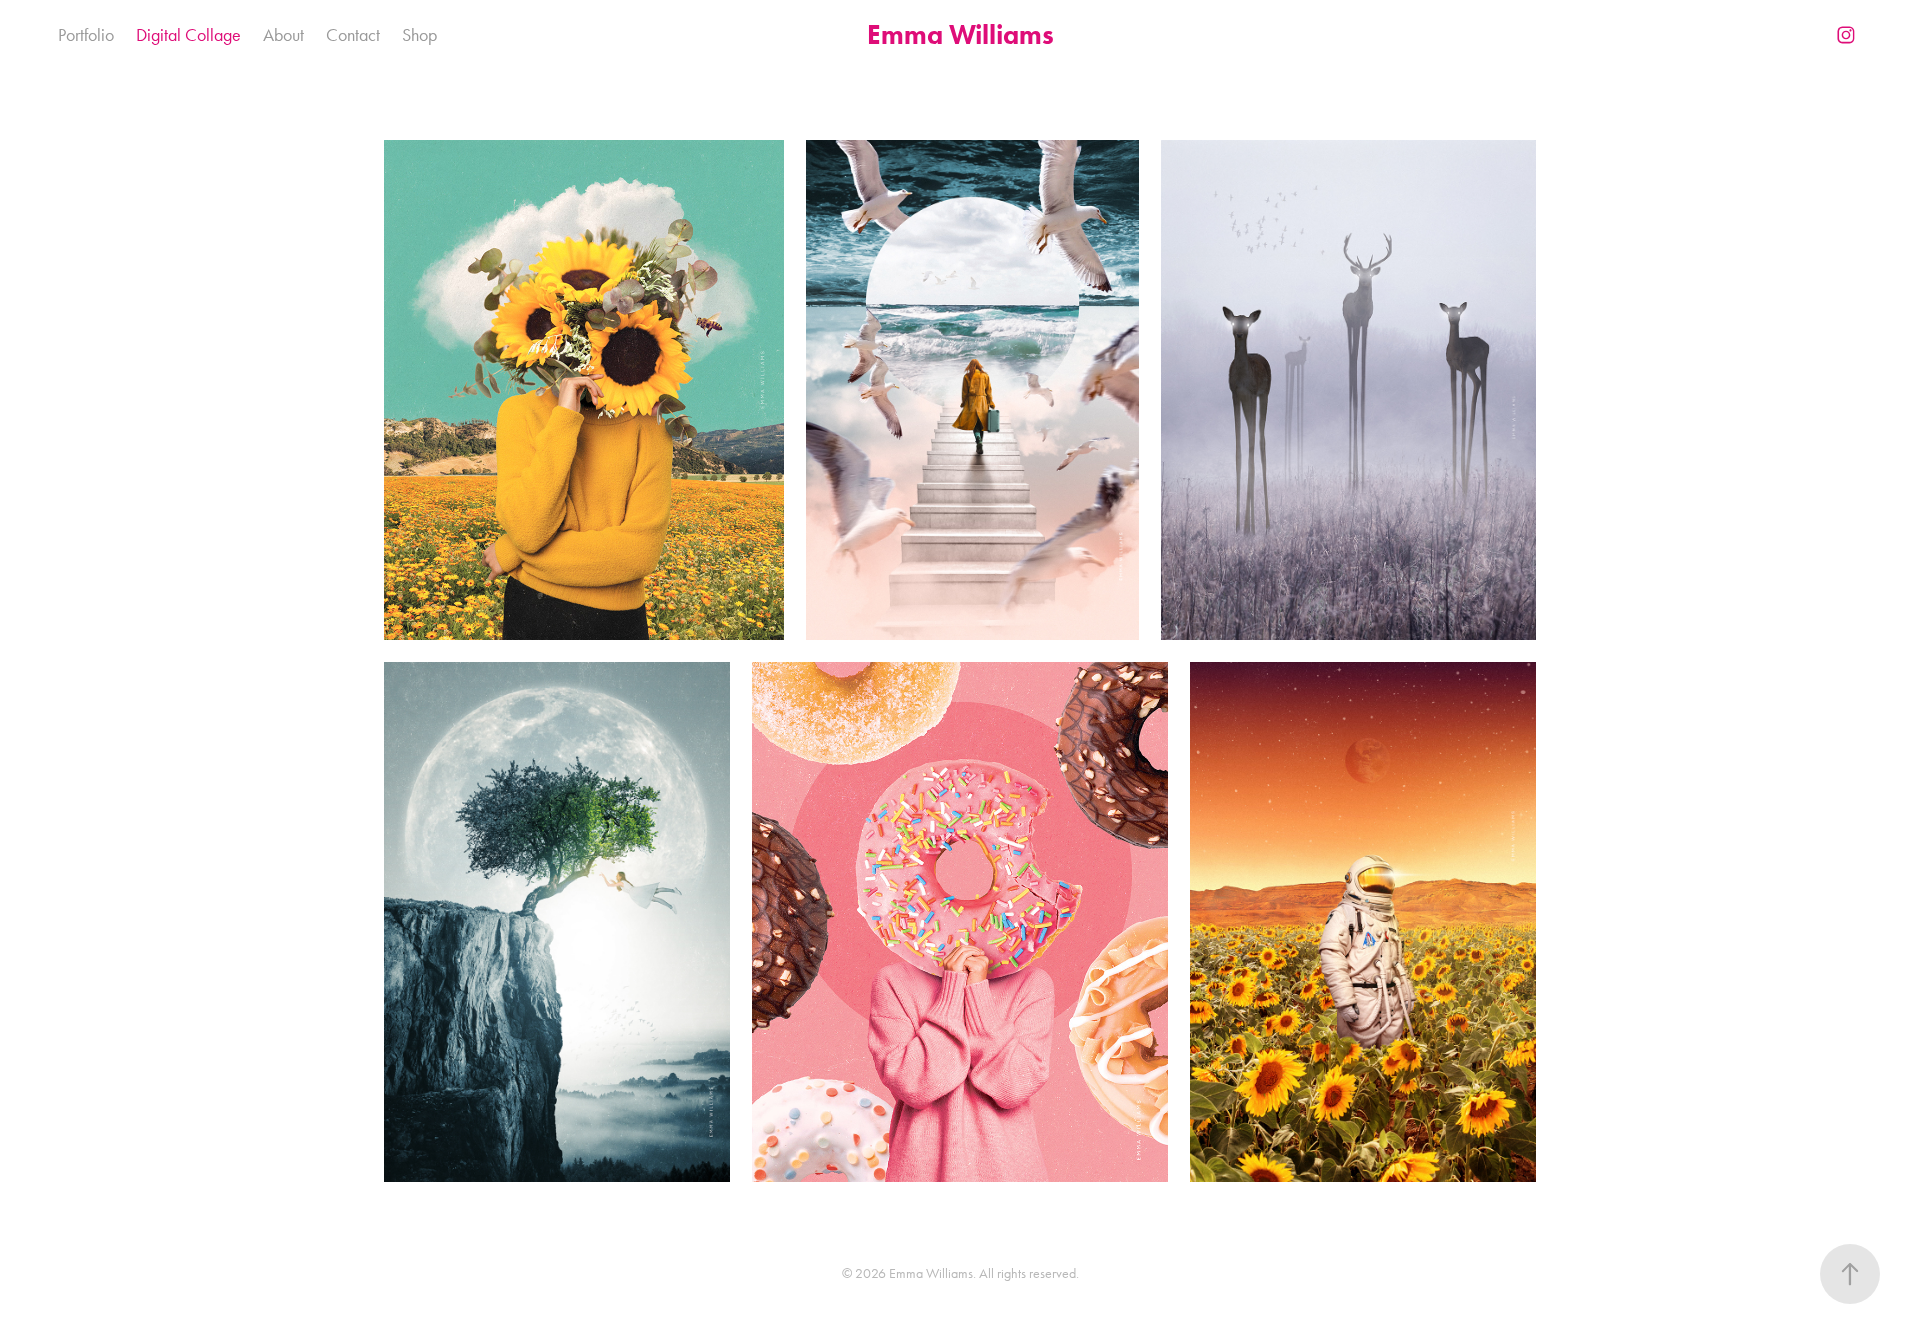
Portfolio (86, 35)
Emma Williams (960, 34)
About (283, 35)
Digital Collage (188, 35)
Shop (419, 35)
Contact (353, 35)
